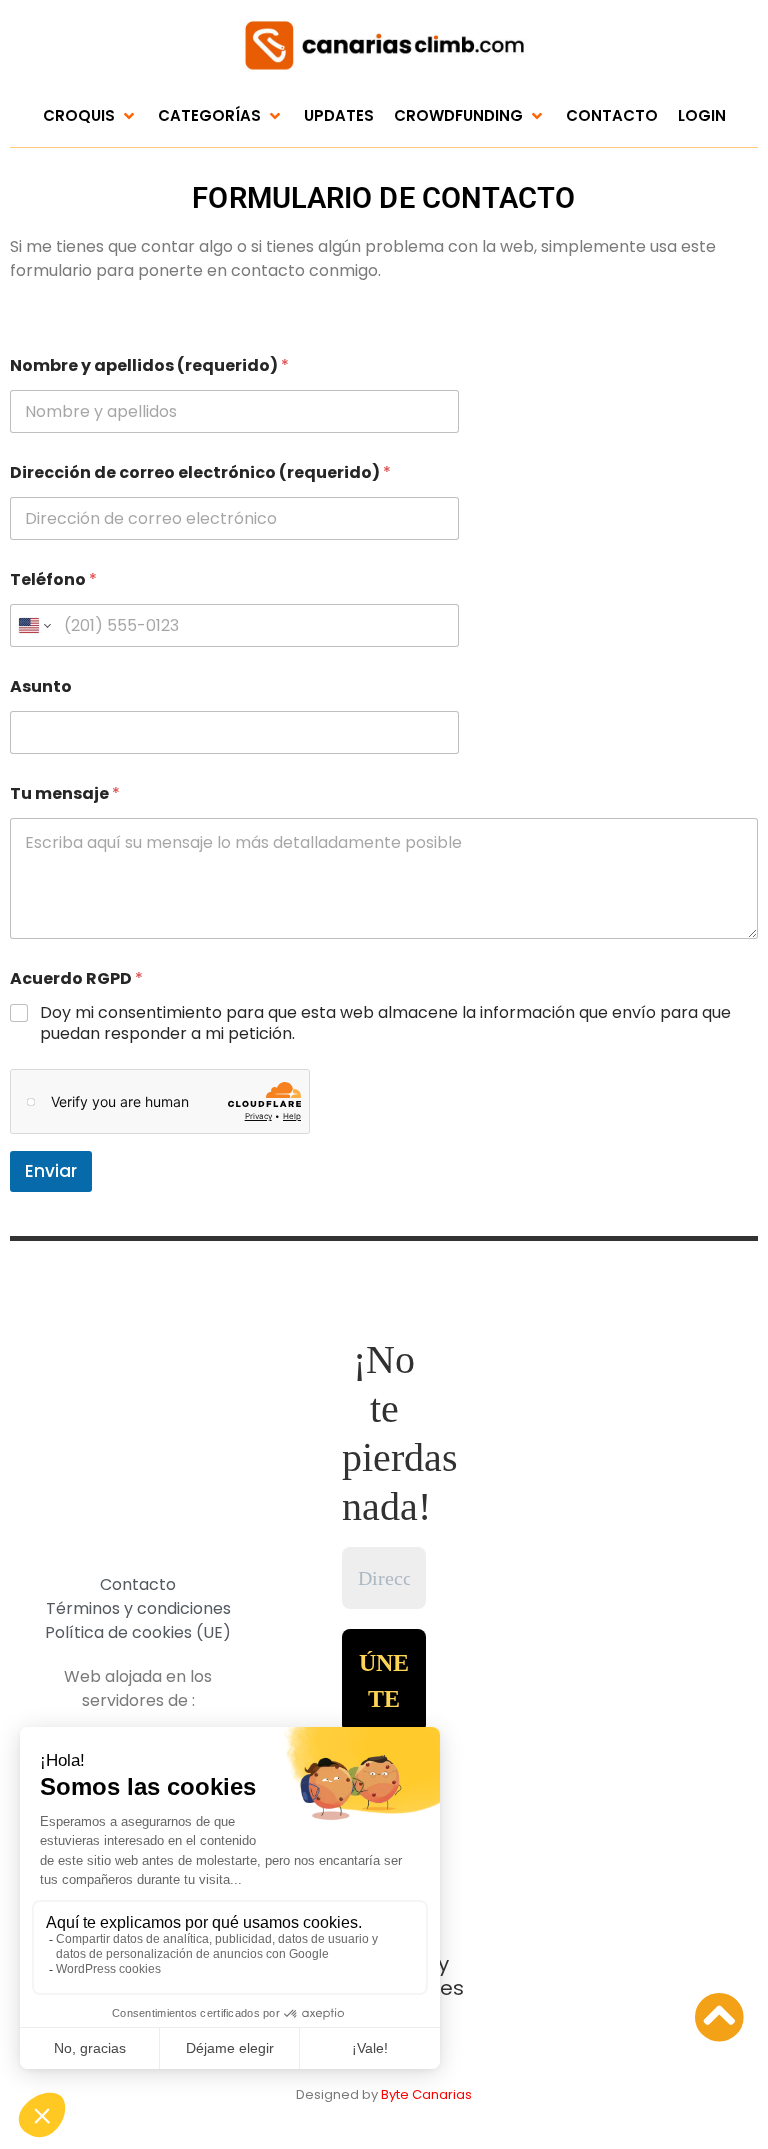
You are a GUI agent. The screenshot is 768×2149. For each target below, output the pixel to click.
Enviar (51, 1171)
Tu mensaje (65, 793)
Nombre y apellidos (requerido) (149, 365)
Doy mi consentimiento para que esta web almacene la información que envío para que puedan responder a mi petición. (385, 1024)
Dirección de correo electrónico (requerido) (200, 472)
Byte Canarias (426, 2094)
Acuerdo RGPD (76, 978)
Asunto (41, 686)
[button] (90, 116)
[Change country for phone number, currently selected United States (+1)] (33, 625)
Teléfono (53, 579)
